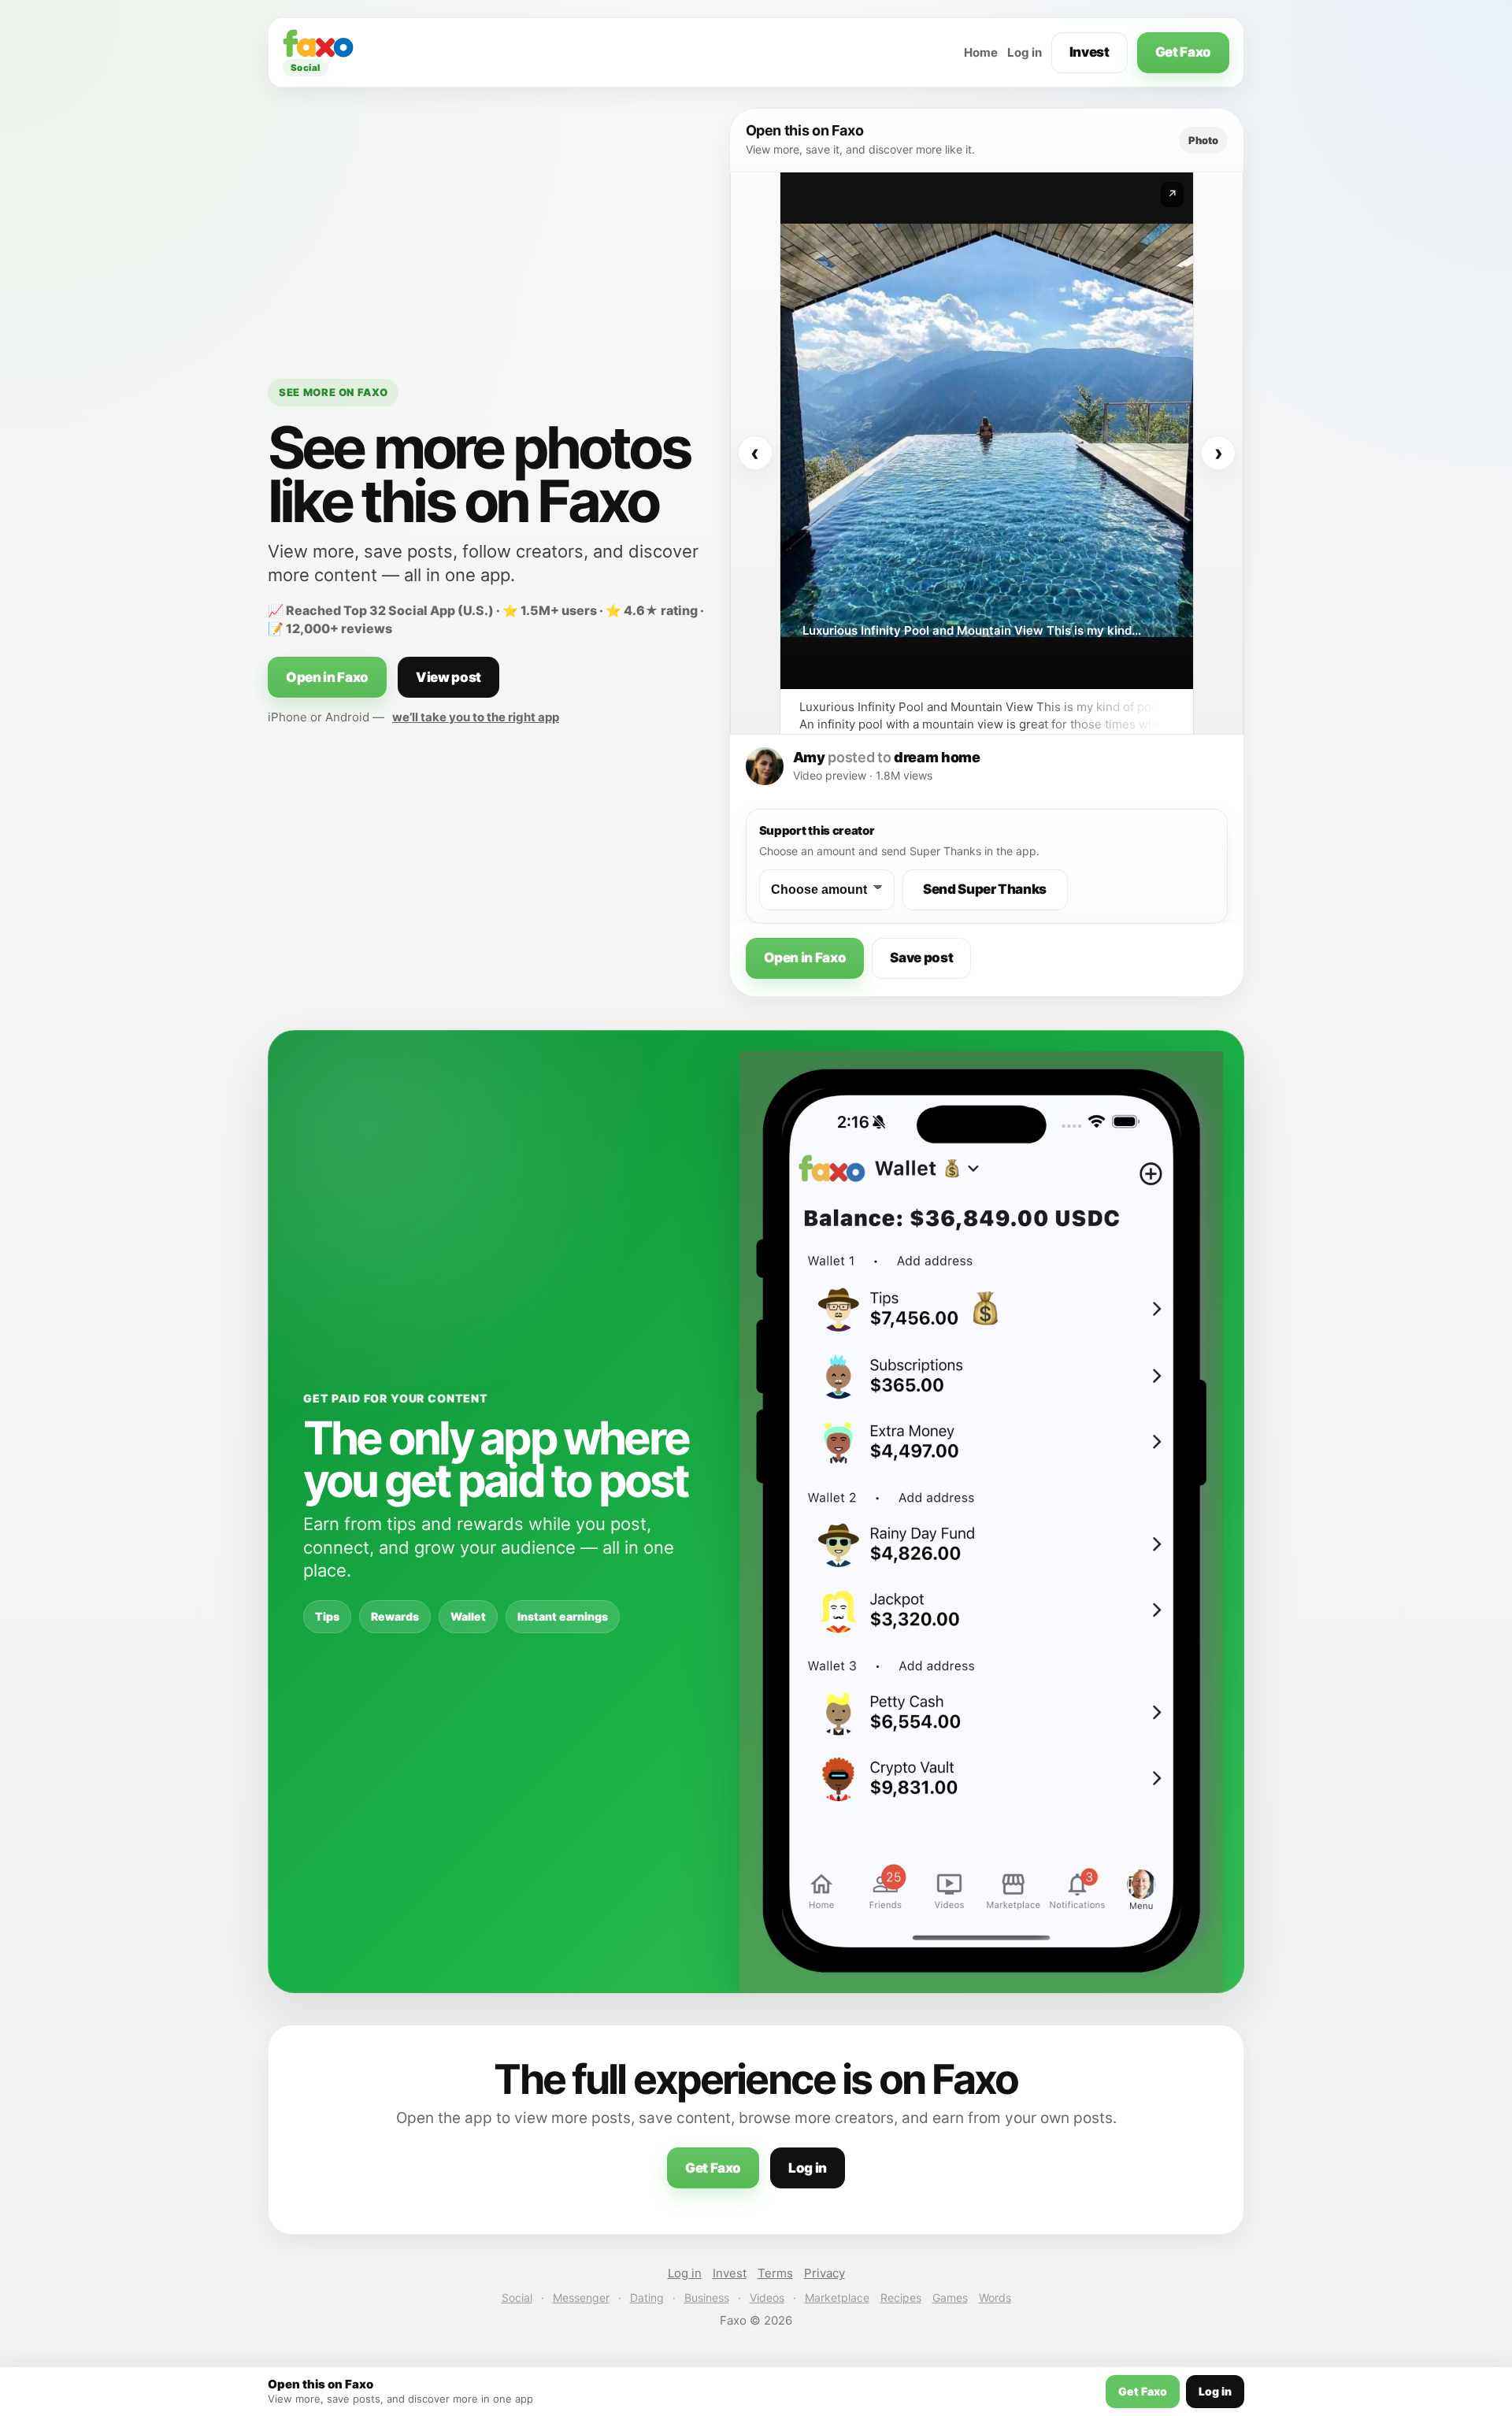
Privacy (825, 2273)
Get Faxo (1183, 52)
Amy (809, 757)
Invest (1090, 52)
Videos (767, 2297)
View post (448, 677)
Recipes (901, 2297)
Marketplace (837, 2297)
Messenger (581, 2297)
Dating (647, 2297)
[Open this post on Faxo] (987, 431)
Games (950, 2297)
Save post (921, 958)
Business (707, 2297)
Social (517, 2297)
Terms (775, 2273)
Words (995, 2297)
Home (981, 52)
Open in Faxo (327, 677)
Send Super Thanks (985, 889)
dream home (937, 757)
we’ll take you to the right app (476, 717)
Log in (1025, 52)
